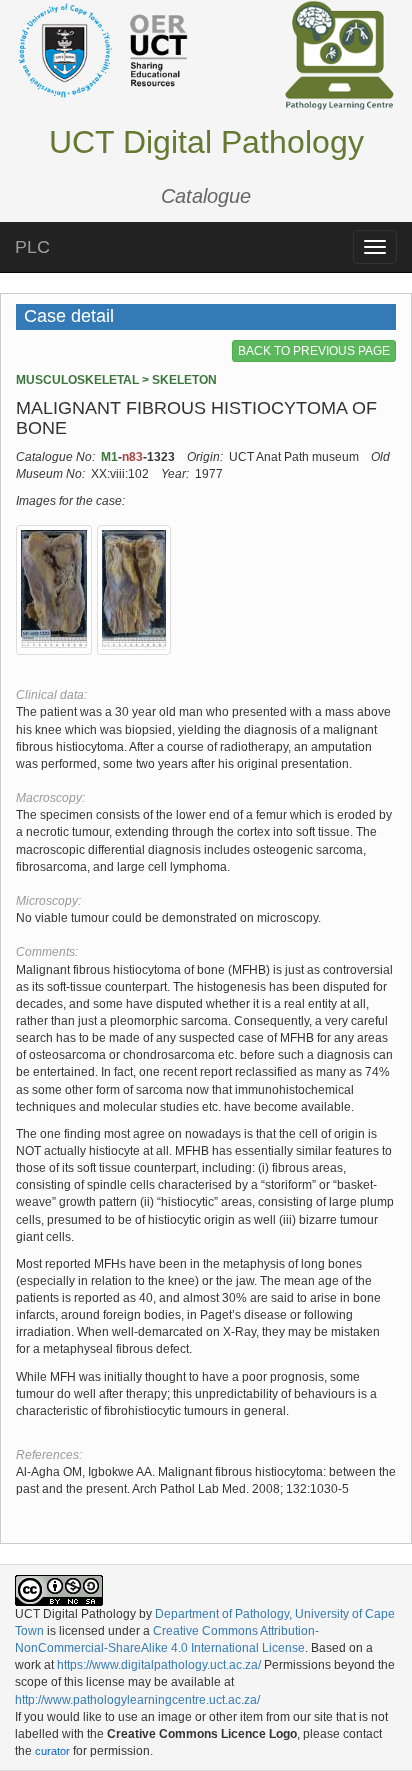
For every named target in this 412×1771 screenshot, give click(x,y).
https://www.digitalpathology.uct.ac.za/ (159, 1665)
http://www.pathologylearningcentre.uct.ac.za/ (137, 1700)
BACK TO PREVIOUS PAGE (314, 351)
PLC (32, 247)
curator (52, 1751)
